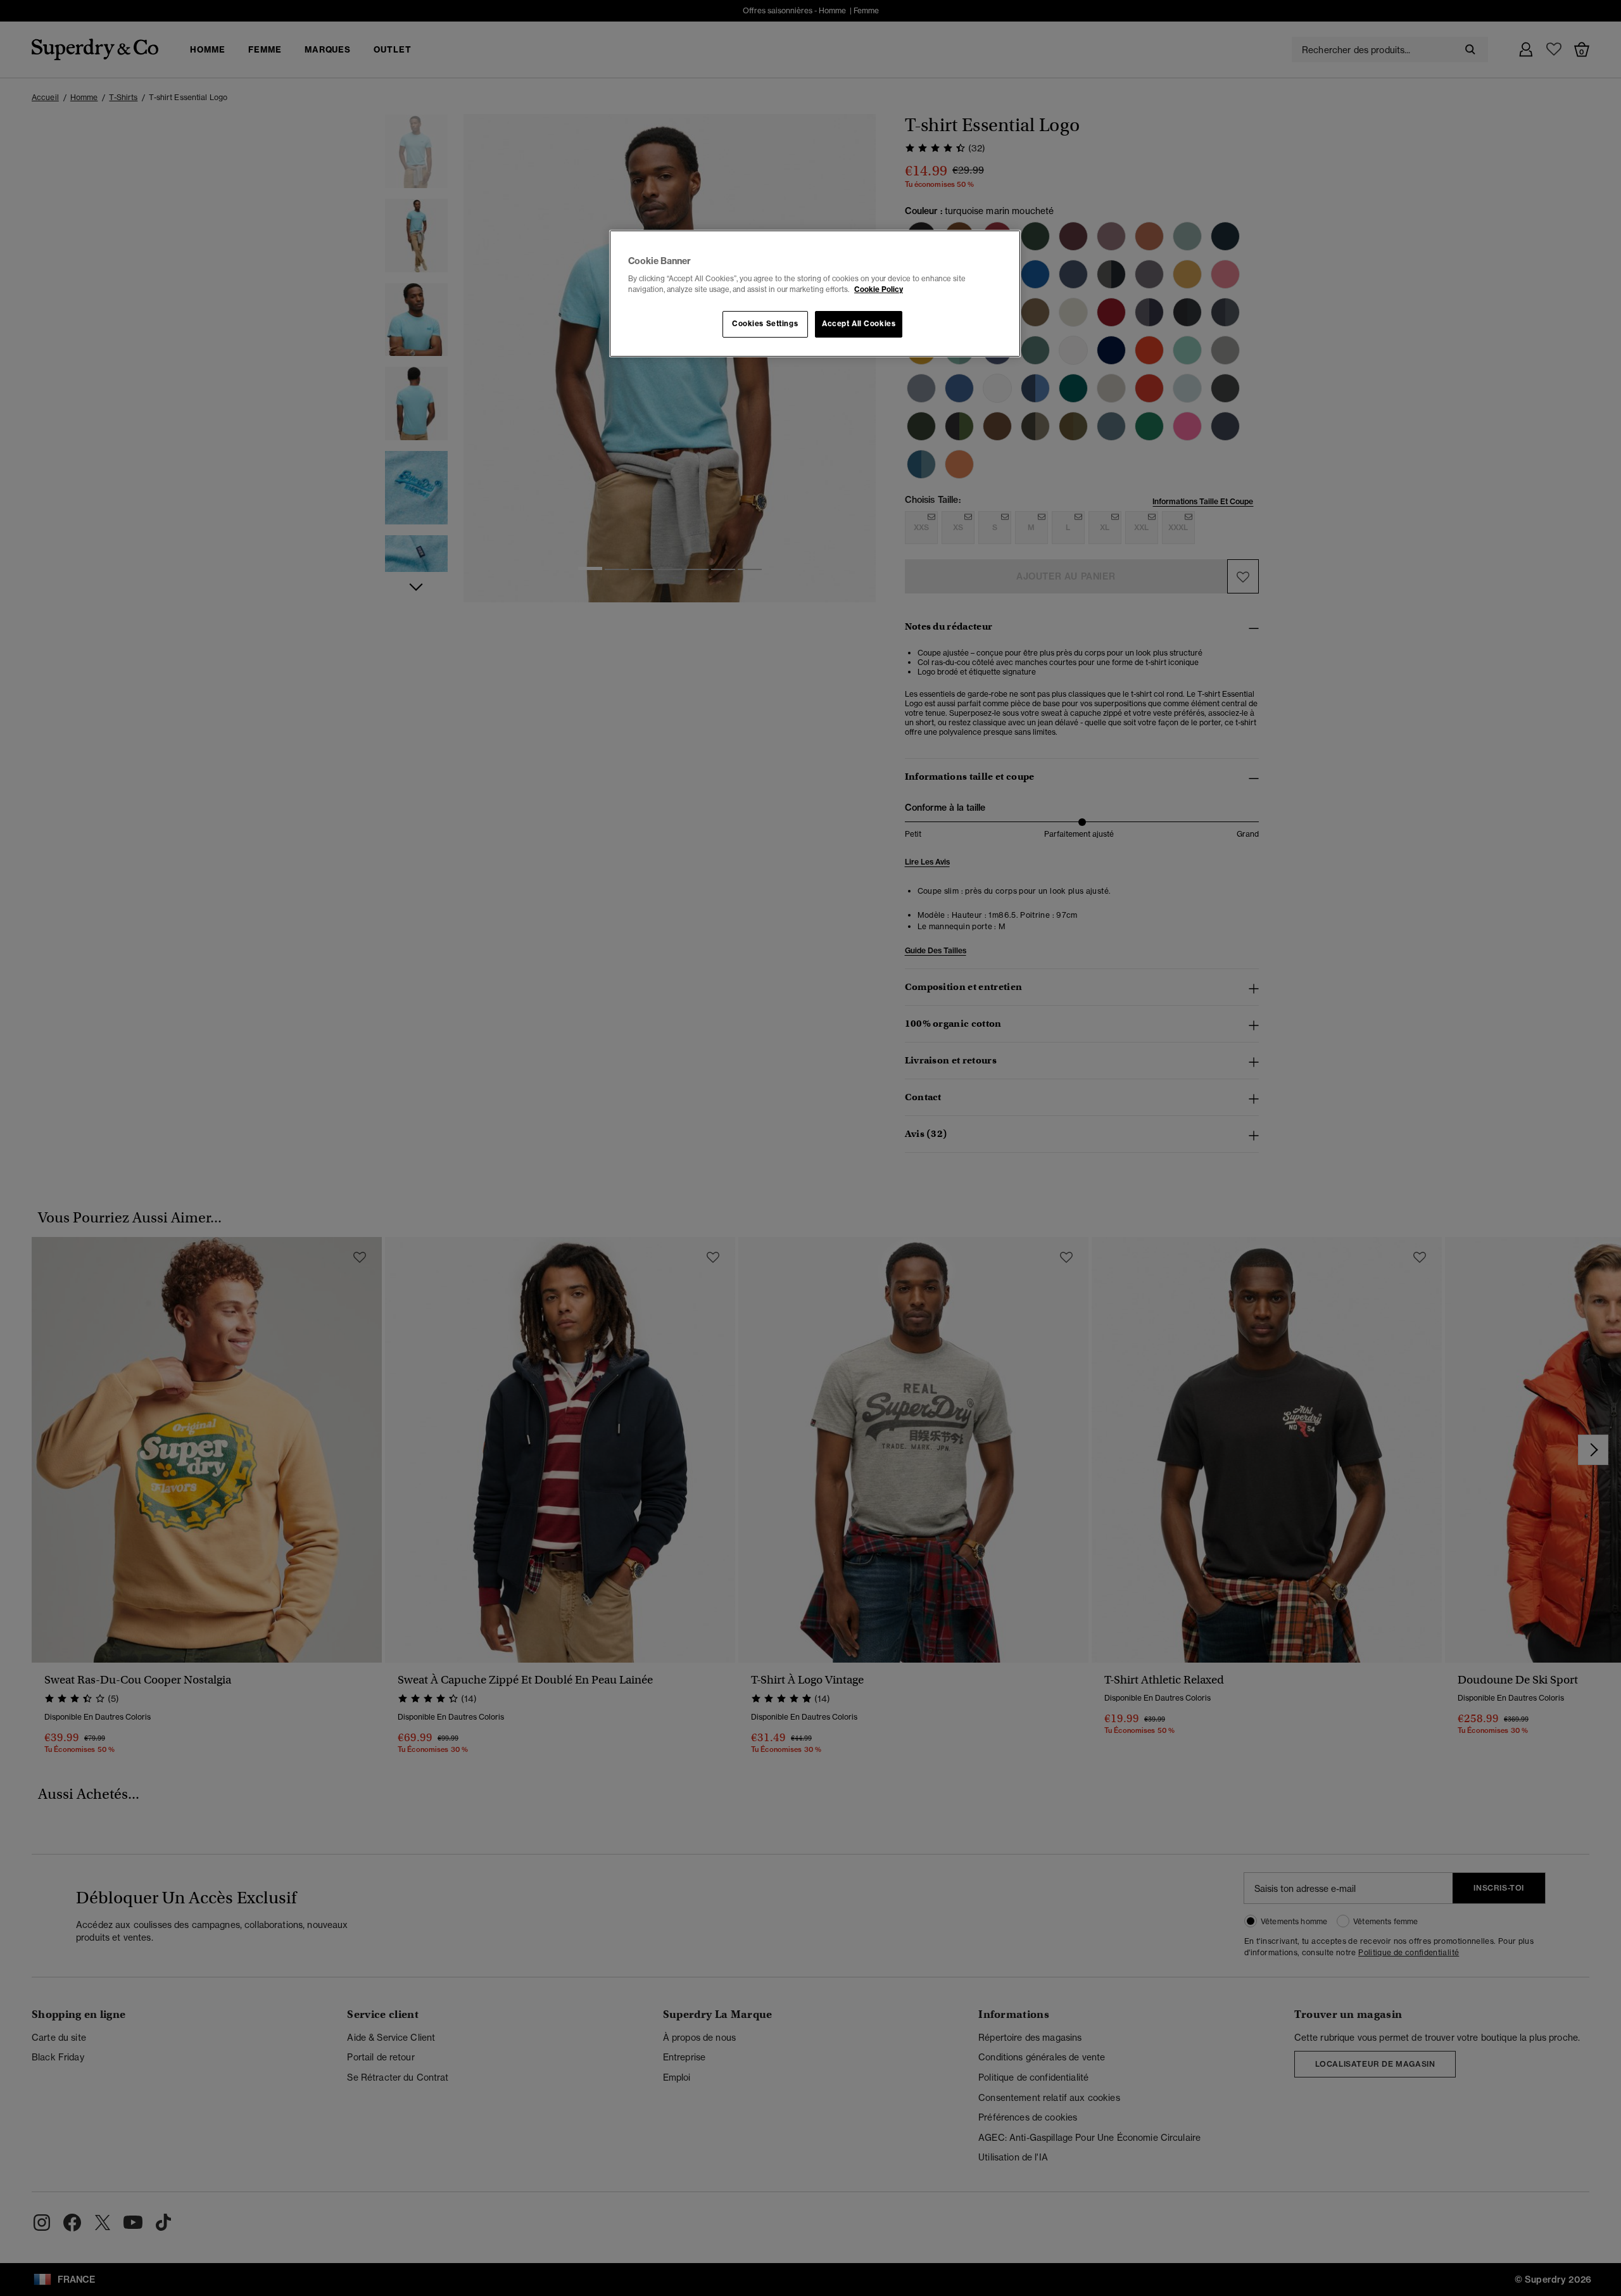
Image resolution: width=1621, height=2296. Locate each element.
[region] (815, 294)
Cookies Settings (765, 324)
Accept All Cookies (859, 324)
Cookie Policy (879, 289)
